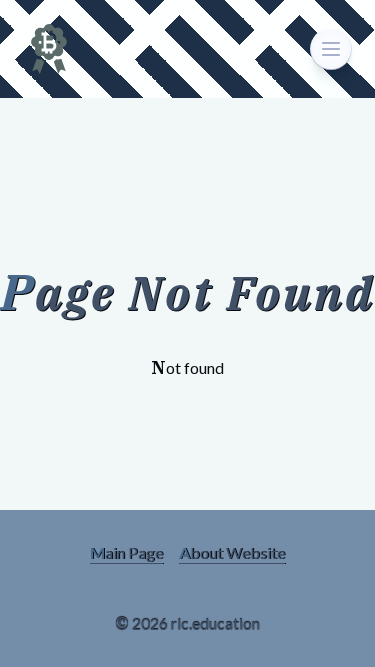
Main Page (126, 552)
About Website (232, 552)
